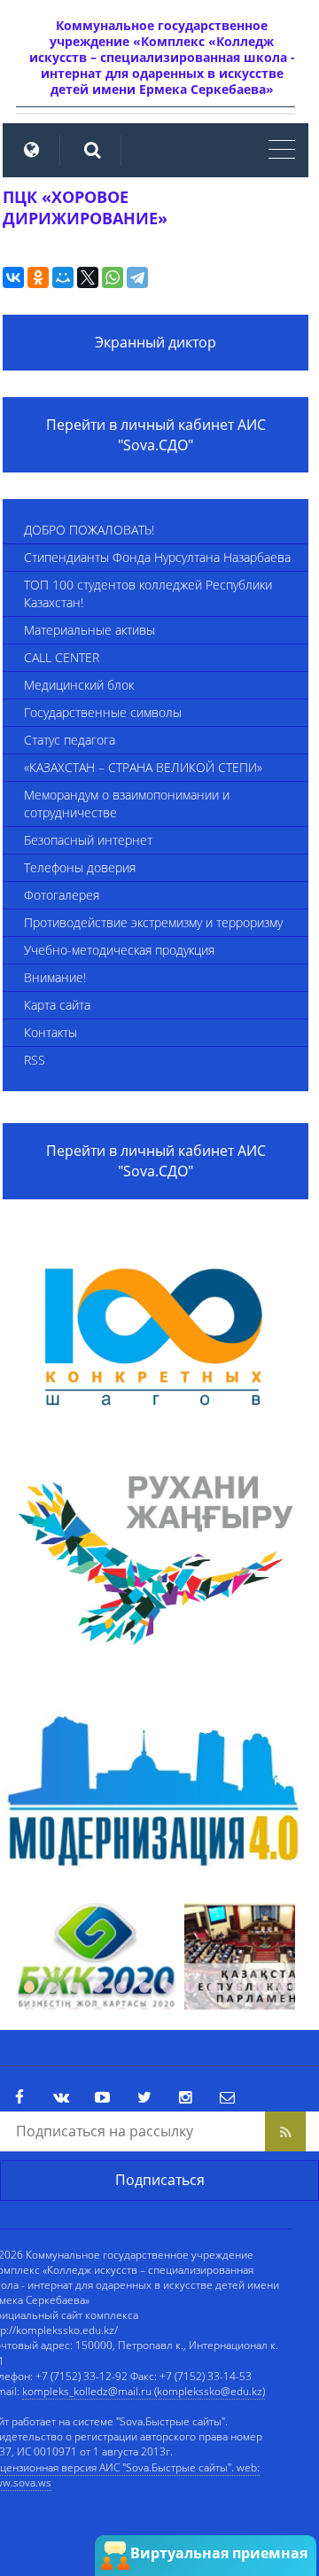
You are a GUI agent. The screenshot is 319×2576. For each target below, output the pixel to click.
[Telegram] (137, 277)
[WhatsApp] (113, 277)
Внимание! (55, 977)
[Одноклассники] (38, 277)
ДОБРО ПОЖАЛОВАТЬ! (89, 530)
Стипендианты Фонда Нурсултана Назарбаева (157, 557)
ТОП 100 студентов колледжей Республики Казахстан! (148, 593)
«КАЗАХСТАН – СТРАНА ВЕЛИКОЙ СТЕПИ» (143, 767)
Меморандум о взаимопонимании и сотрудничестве (127, 804)
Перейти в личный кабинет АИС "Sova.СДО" (156, 435)
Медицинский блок (79, 685)
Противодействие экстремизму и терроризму (153, 922)
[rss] (285, 2131)
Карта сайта (57, 1005)
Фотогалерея (62, 895)
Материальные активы (89, 630)
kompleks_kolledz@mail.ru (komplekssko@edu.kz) (144, 2391)
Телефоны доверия (80, 867)
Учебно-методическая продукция (119, 950)
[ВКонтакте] (13, 277)
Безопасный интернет (88, 840)
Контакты (51, 1032)
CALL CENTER (62, 657)
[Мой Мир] (63, 277)
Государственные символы (103, 712)
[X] (88, 277)
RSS (35, 1060)
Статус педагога (70, 740)
